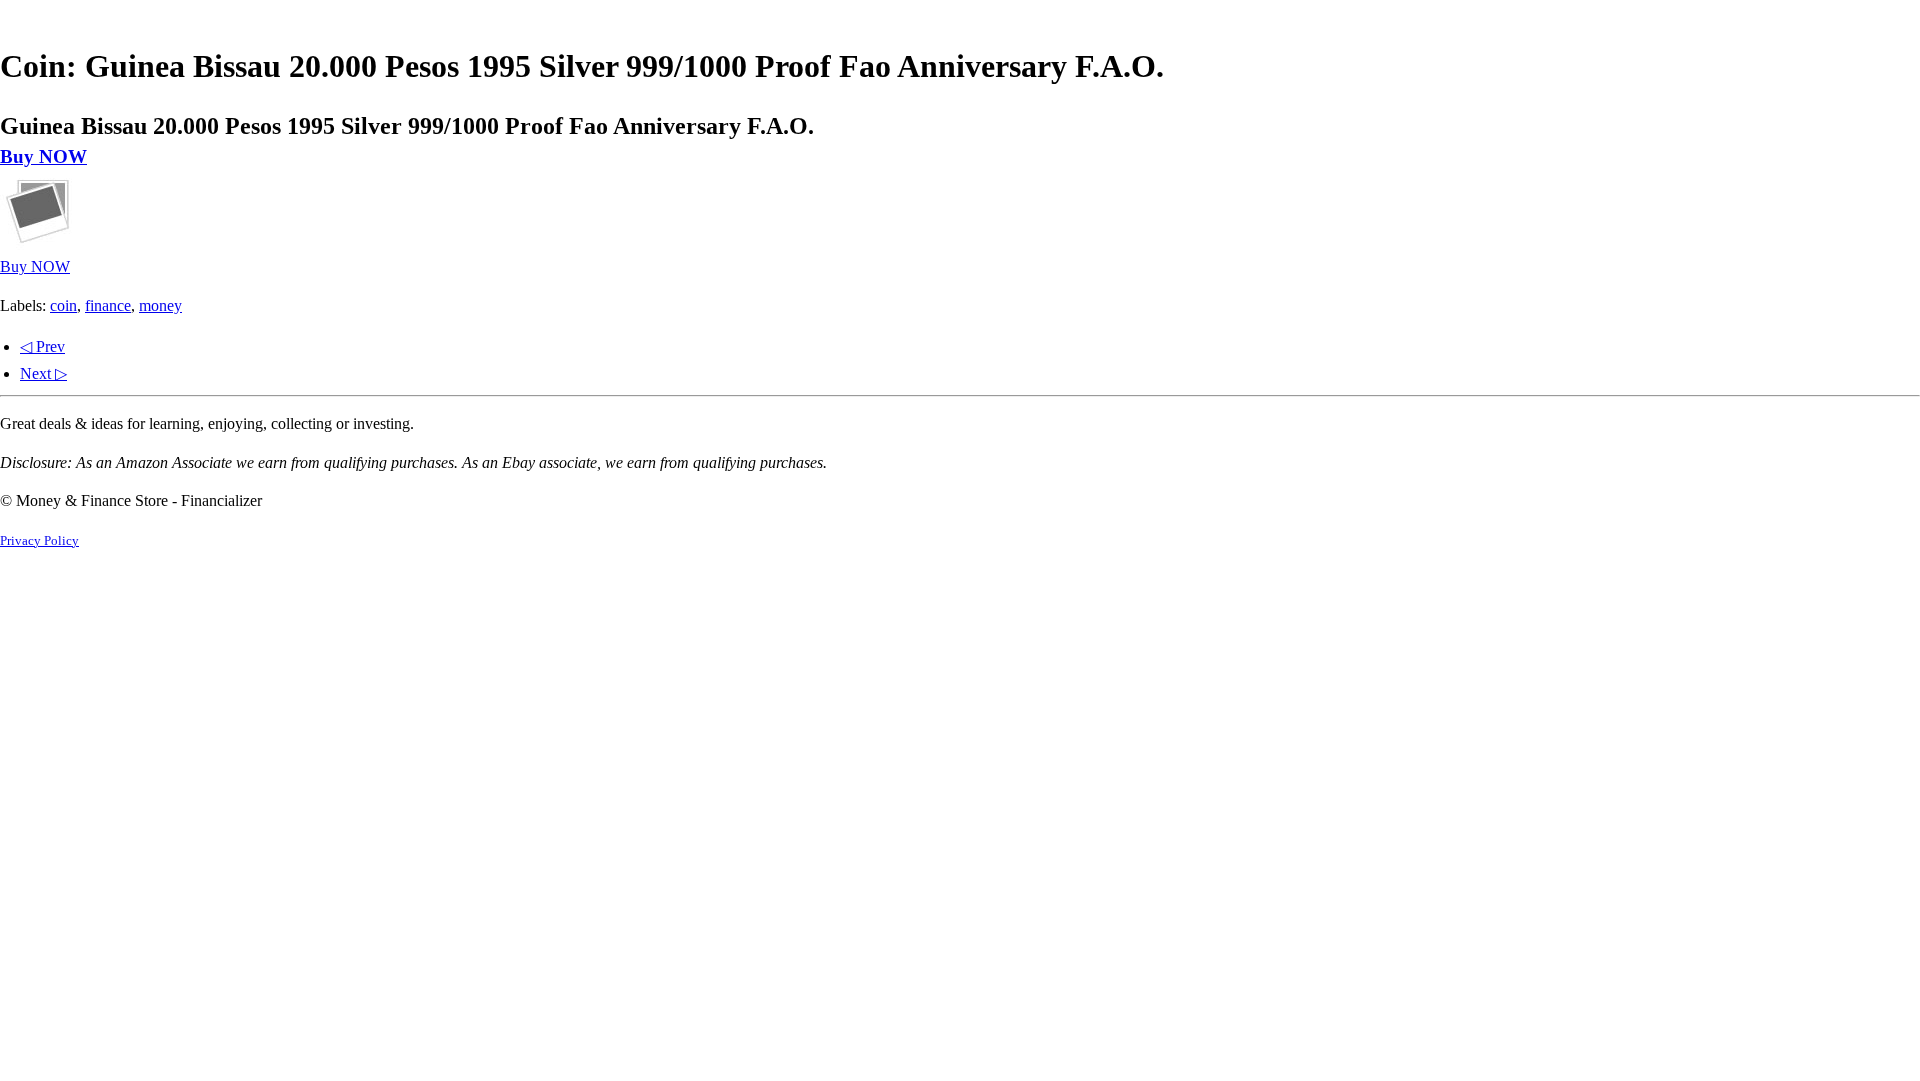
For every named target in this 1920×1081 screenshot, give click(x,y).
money (160, 305)
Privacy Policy (39, 541)
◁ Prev (42, 346)
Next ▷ (43, 373)
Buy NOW (43, 156)
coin (63, 305)
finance (108, 305)
